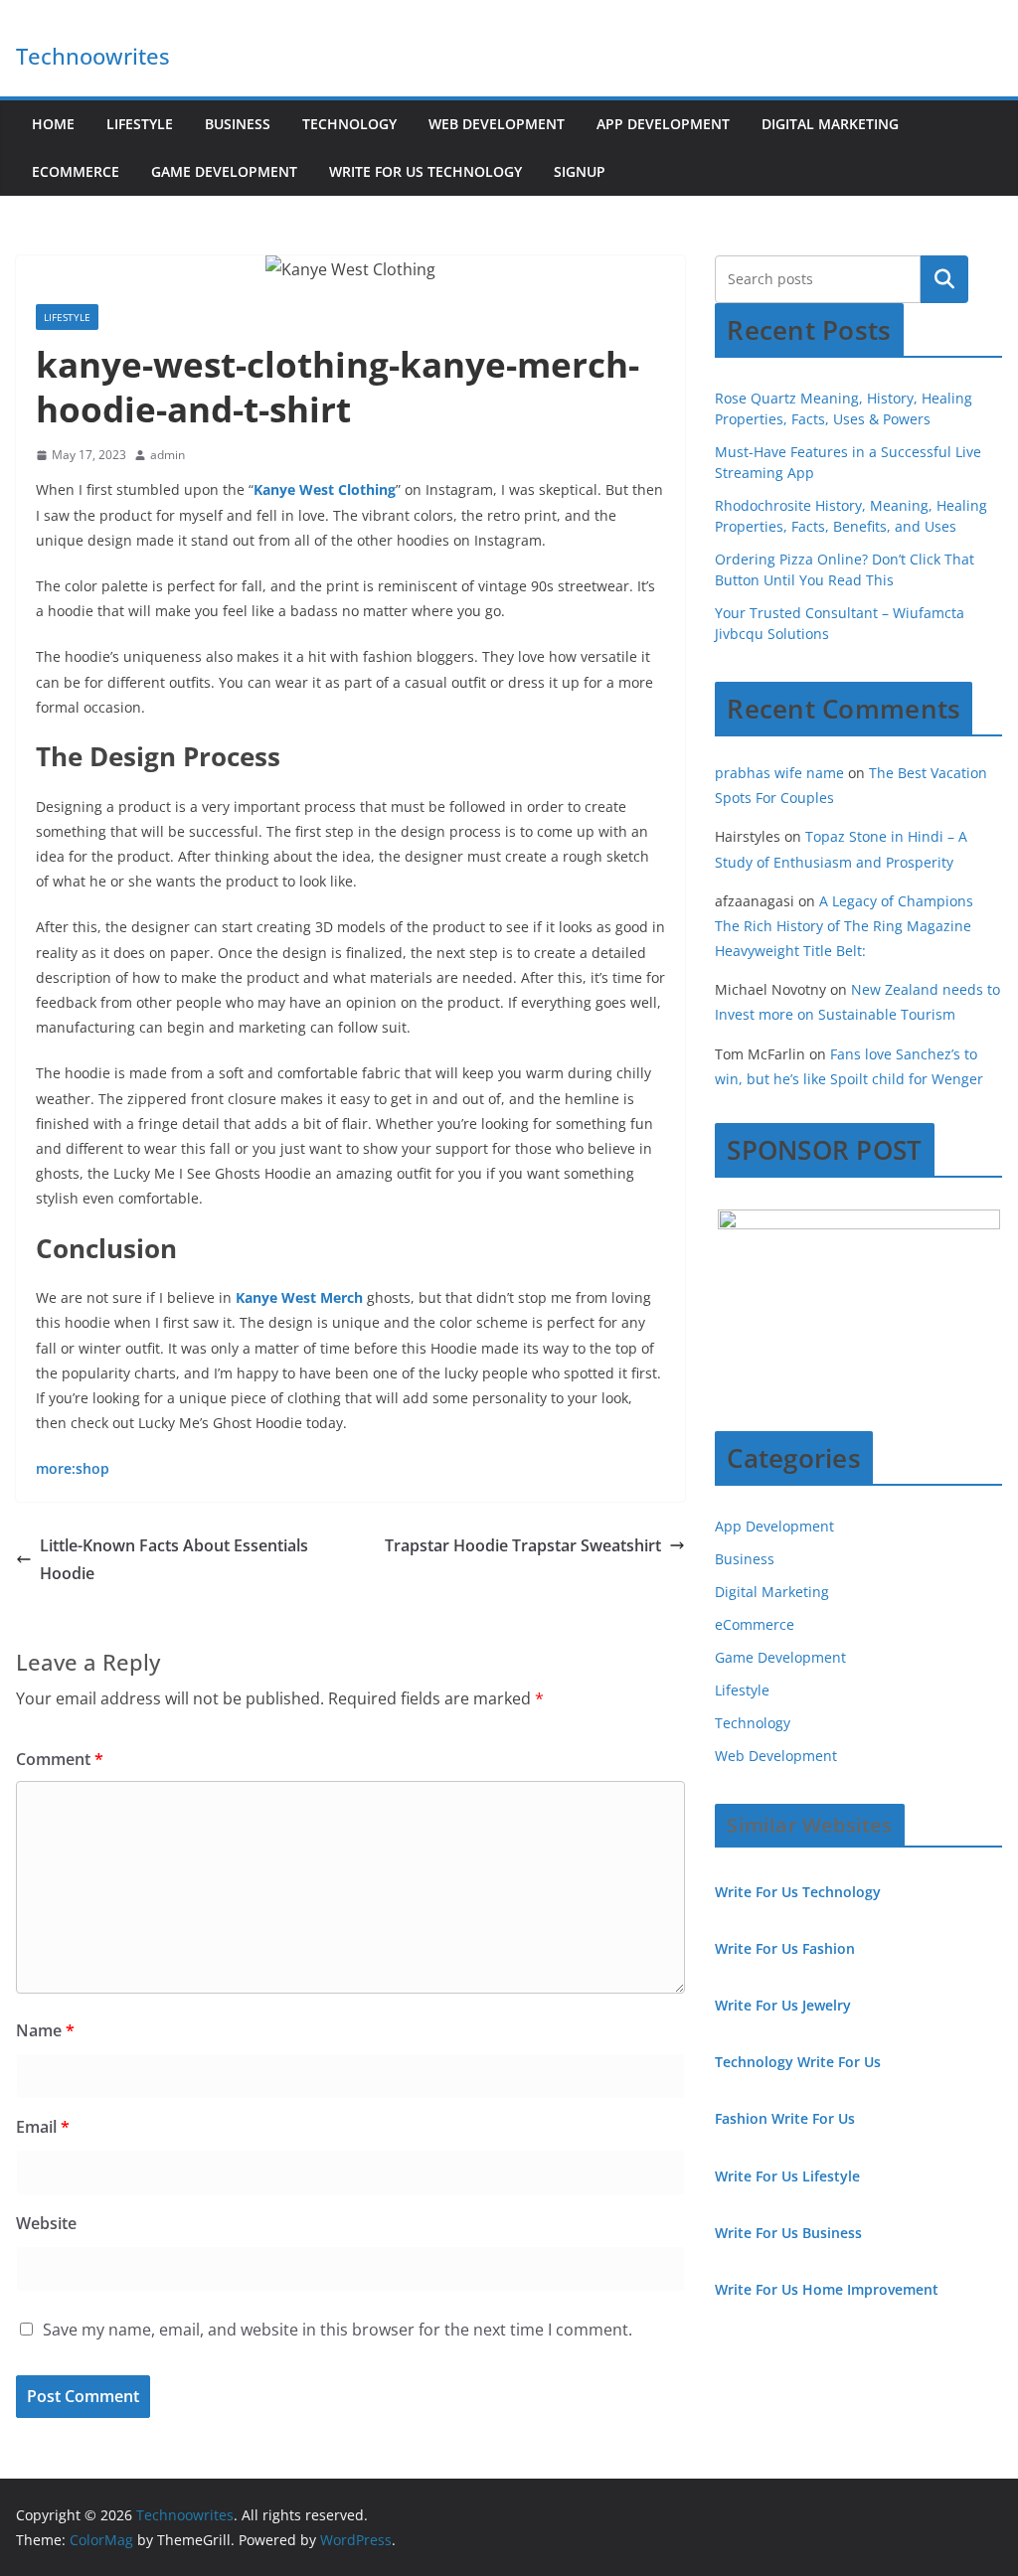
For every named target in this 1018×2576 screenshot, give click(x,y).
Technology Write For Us (798, 2062)
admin (168, 455)
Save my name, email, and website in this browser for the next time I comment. (338, 2330)
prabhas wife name (779, 773)
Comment (60, 1759)
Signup (580, 171)
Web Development (497, 124)
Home (53, 124)
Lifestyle (140, 124)
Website (46, 2223)
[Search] (944, 279)
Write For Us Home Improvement (827, 2289)
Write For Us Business (788, 2233)
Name (45, 2030)
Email (43, 2127)
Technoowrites (93, 56)
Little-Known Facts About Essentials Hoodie (174, 1560)
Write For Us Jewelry (783, 2005)
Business (238, 124)
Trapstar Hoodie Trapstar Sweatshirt (523, 1545)
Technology (349, 124)
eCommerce (76, 171)
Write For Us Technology (425, 171)
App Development (663, 124)
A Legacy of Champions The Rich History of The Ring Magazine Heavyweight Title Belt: (844, 926)
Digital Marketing (830, 124)
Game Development (224, 171)
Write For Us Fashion (785, 1948)
